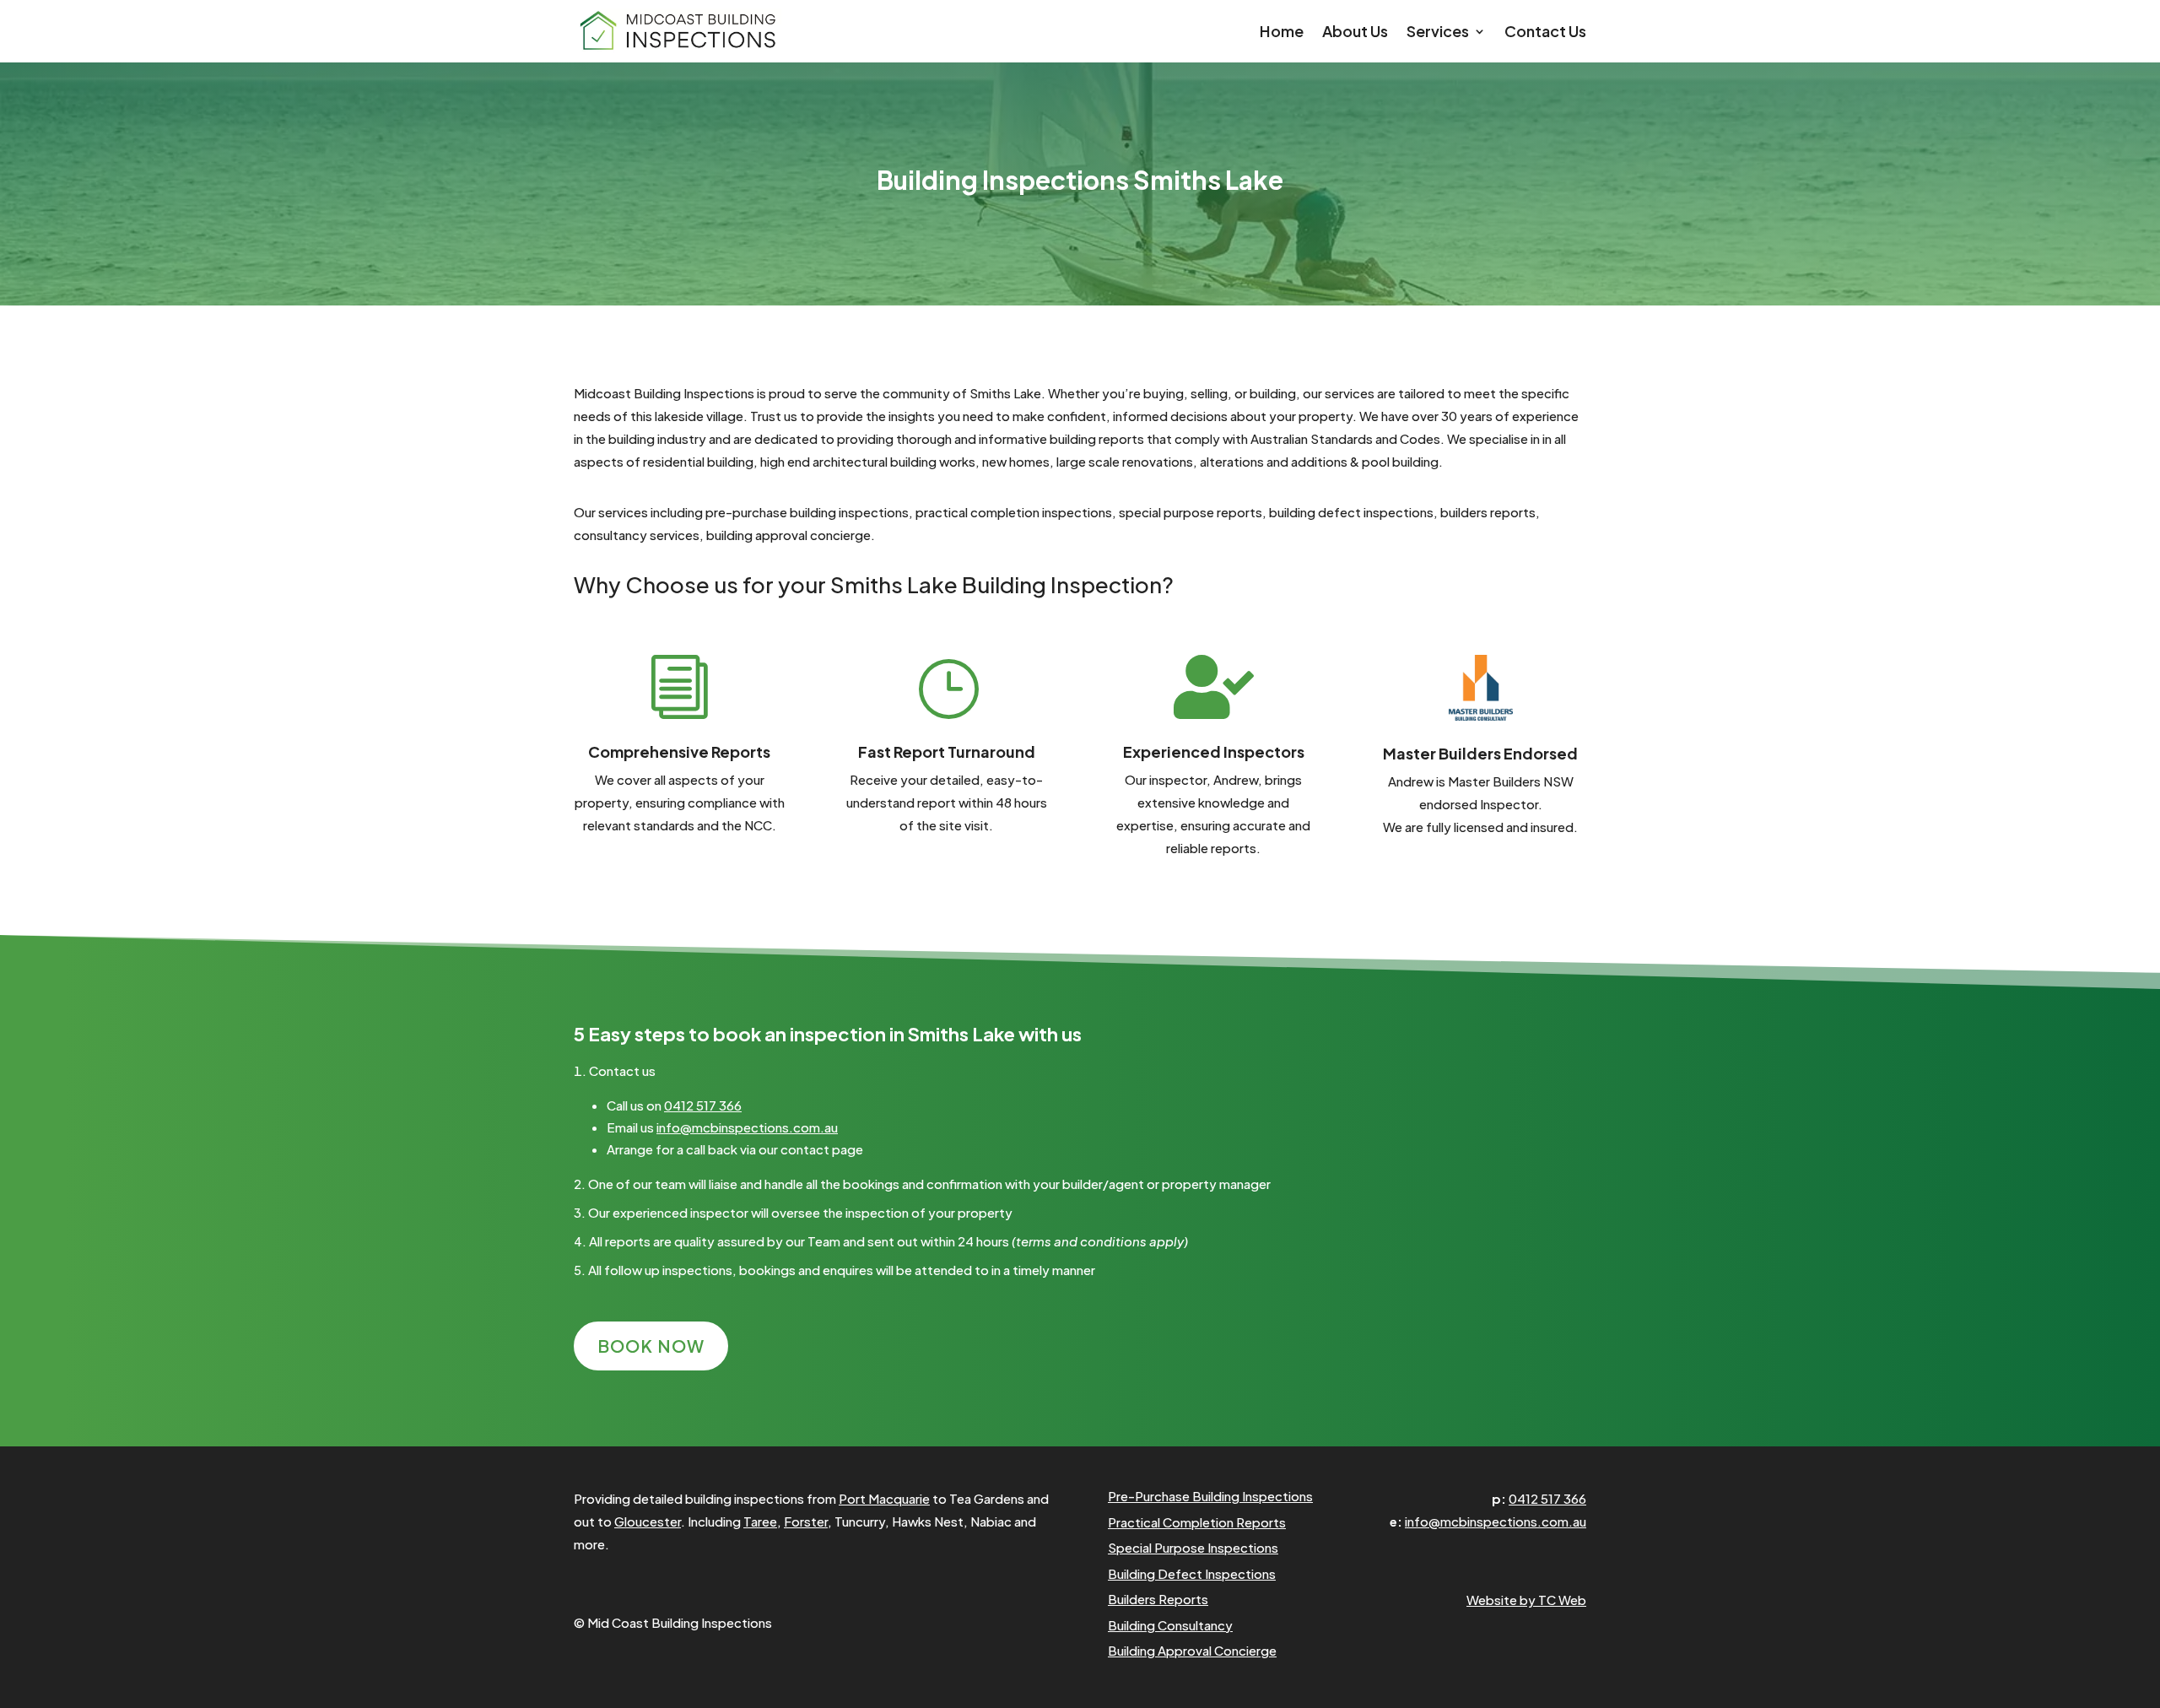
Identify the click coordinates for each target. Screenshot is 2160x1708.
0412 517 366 (703, 1105)
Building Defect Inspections (1192, 1573)
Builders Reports (1158, 1599)
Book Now (651, 1346)
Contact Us (1545, 33)
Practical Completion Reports (1197, 1522)
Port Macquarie (884, 1498)
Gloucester (648, 1521)
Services (1438, 33)
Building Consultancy (1170, 1625)
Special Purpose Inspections (1193, 1547)
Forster (806, 1521)
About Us (1355, 33)
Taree (760, 1521)
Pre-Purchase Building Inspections (1210, 1496)
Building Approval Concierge (1192, 1650)
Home (1282, 33)
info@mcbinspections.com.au (747, 1127)
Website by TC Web (1526, 1600)
